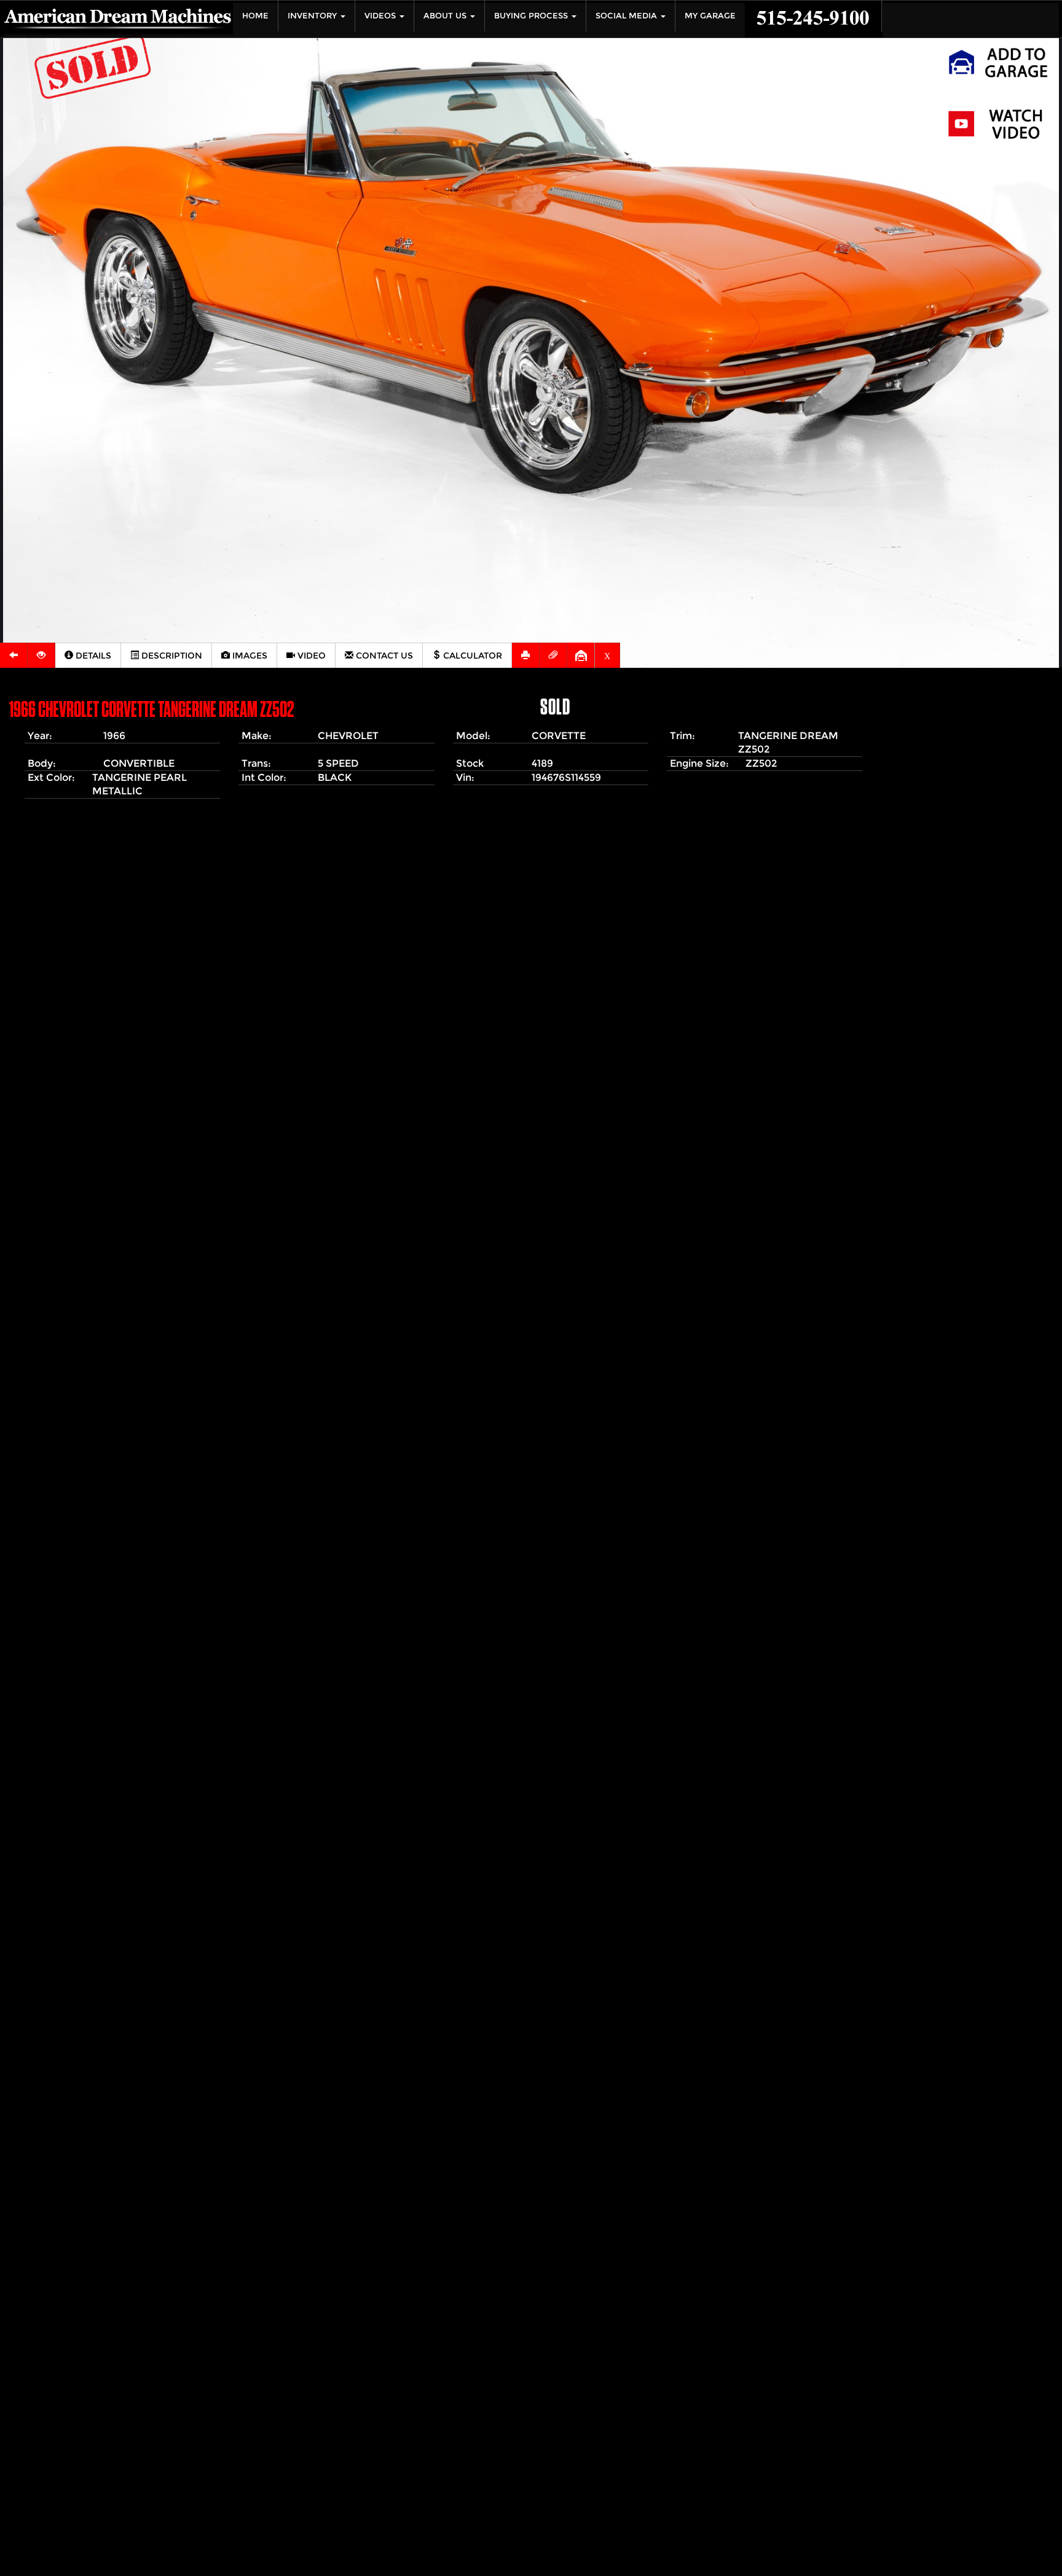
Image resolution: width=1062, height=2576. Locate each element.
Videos (381, 16)
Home (255, 16)
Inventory (313, 16)
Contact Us (383, 656)
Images (249, 656)
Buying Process (532, 16)
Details (92, 656)
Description (171, 656)
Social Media (627, 16)
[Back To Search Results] (14, 655)
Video (310, 656)
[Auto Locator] (41, 655)
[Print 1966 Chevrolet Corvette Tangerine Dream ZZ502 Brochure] (526, 655)
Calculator (471, 656)
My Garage (710, 16)
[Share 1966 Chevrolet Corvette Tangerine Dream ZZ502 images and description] (553, 655)
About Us (446, 16)
